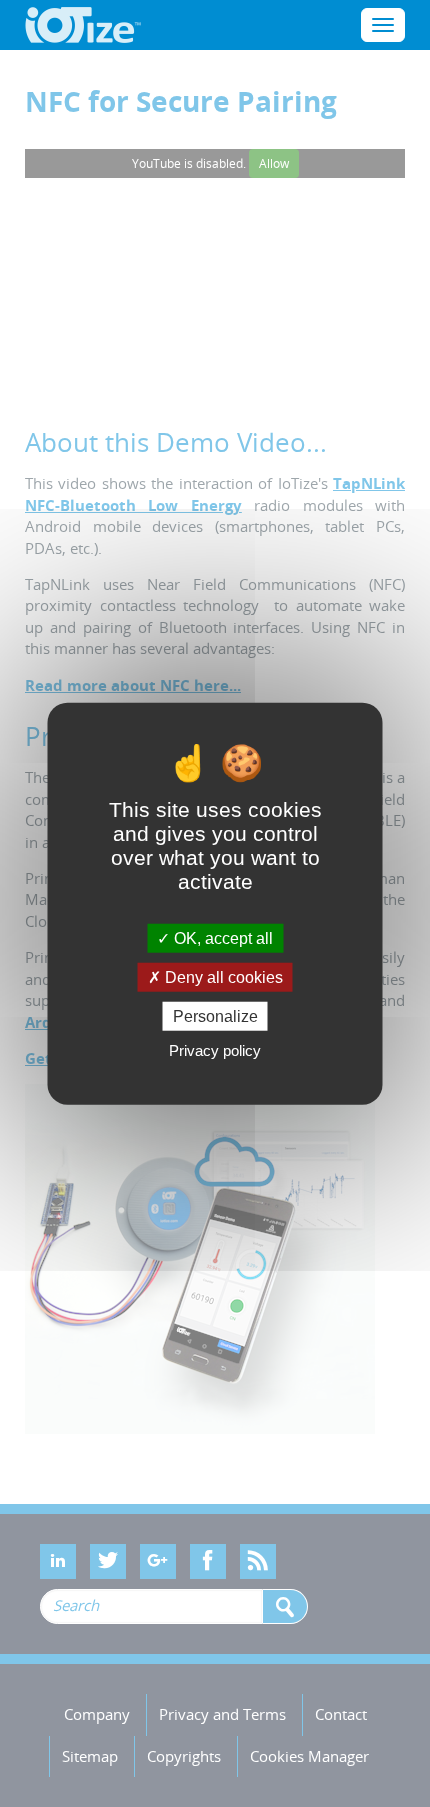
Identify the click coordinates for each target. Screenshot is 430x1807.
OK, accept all (221, 937)
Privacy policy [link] (215, 1050)
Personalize (215, 1016)
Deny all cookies (222, 976)
